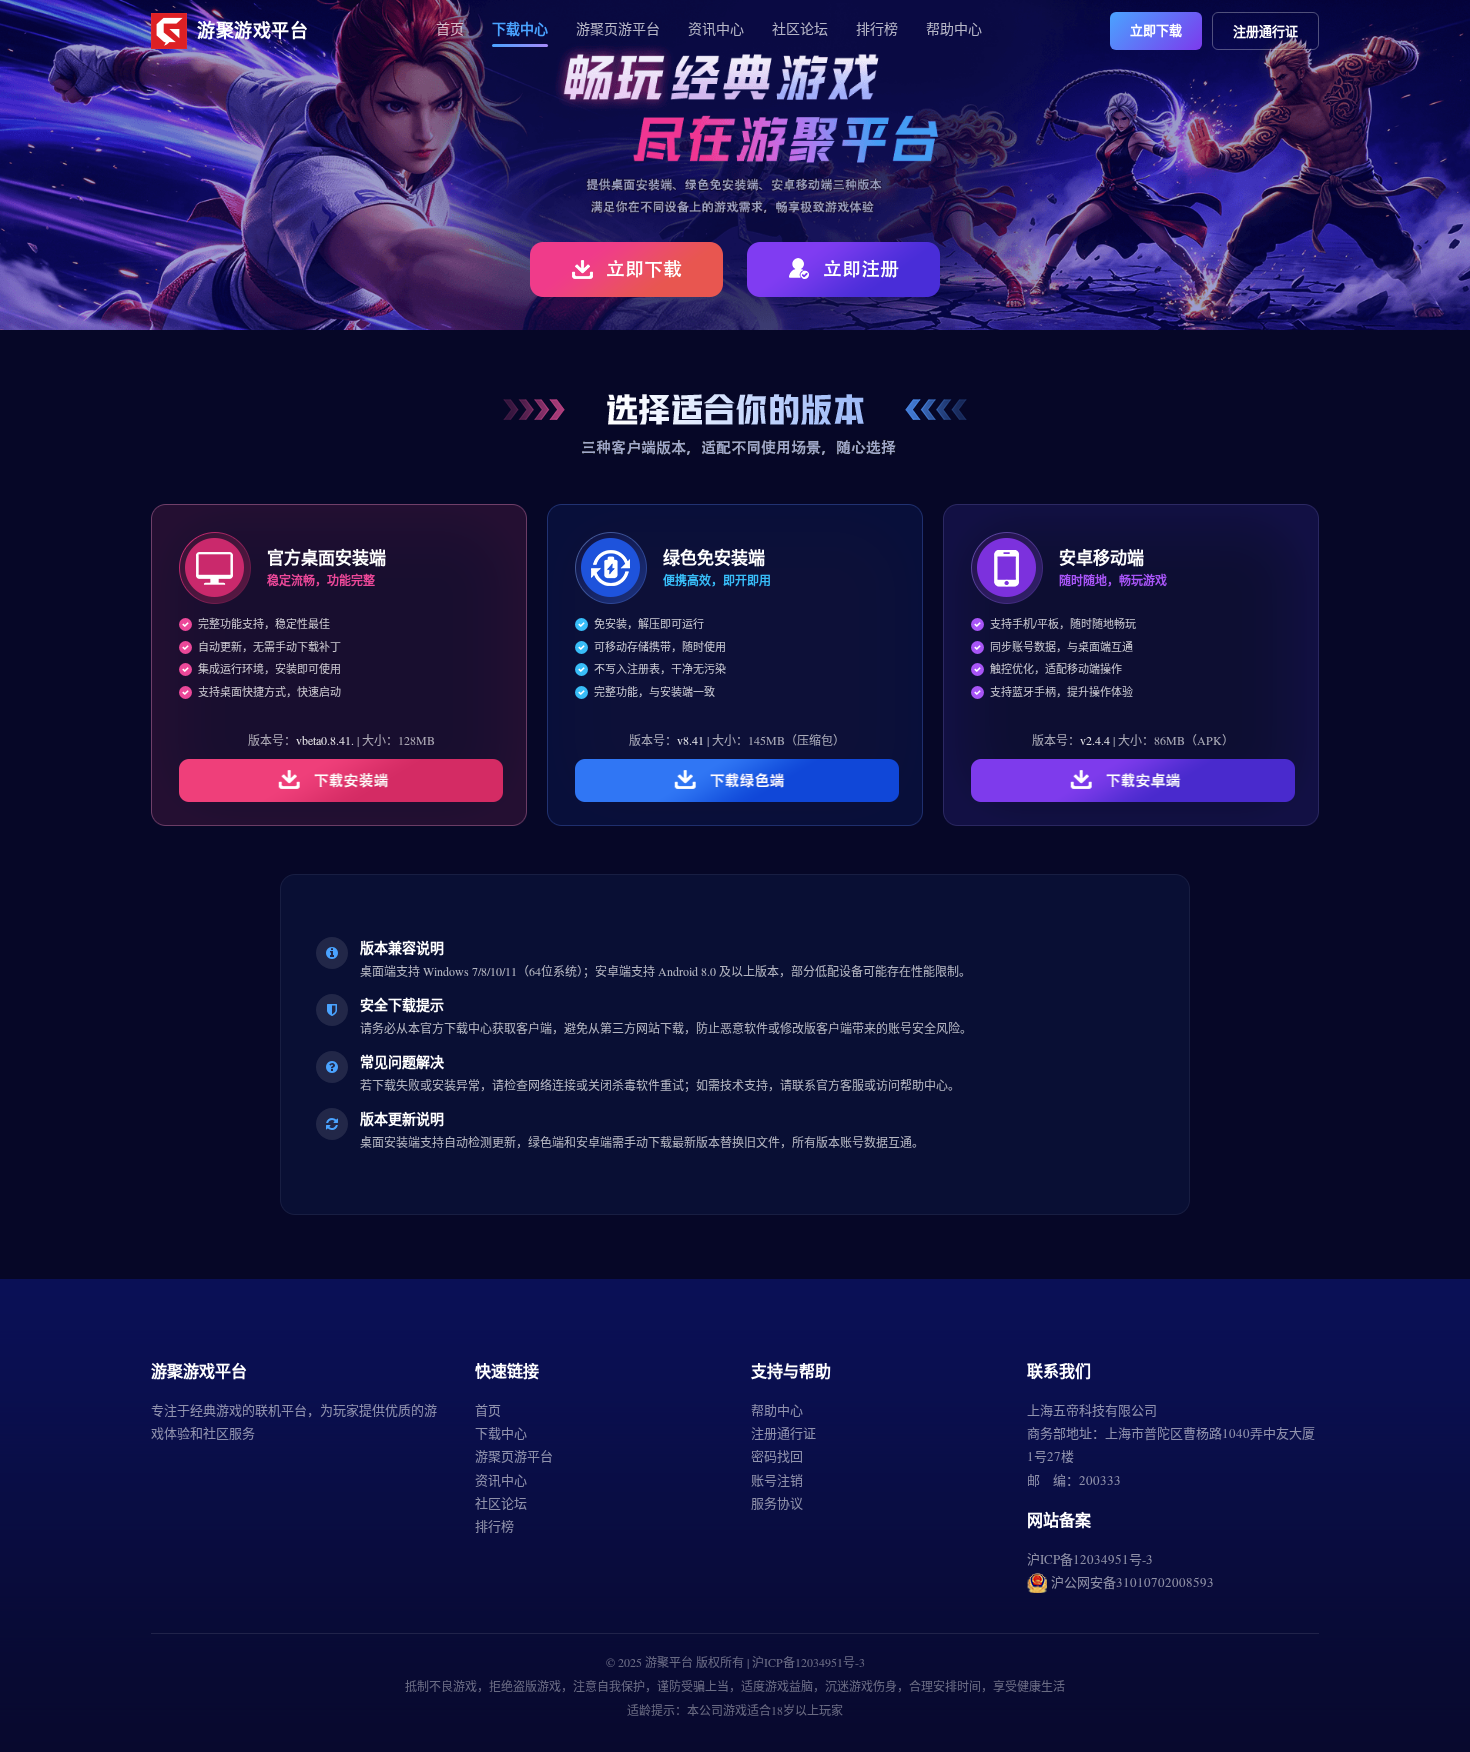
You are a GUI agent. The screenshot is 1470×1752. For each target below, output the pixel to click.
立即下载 (1156, 29)
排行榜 (877, 28)
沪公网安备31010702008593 (1132, 1582)
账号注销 (777, 1480)
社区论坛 (800, 28)
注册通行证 (1265, 30)
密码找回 (777, 1456)
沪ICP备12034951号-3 (1090, 1559)
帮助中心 (954, 28)
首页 (450, 28)
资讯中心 (716, 28)
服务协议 (777, 1503)
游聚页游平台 (618, 28)
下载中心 (520, 28)
